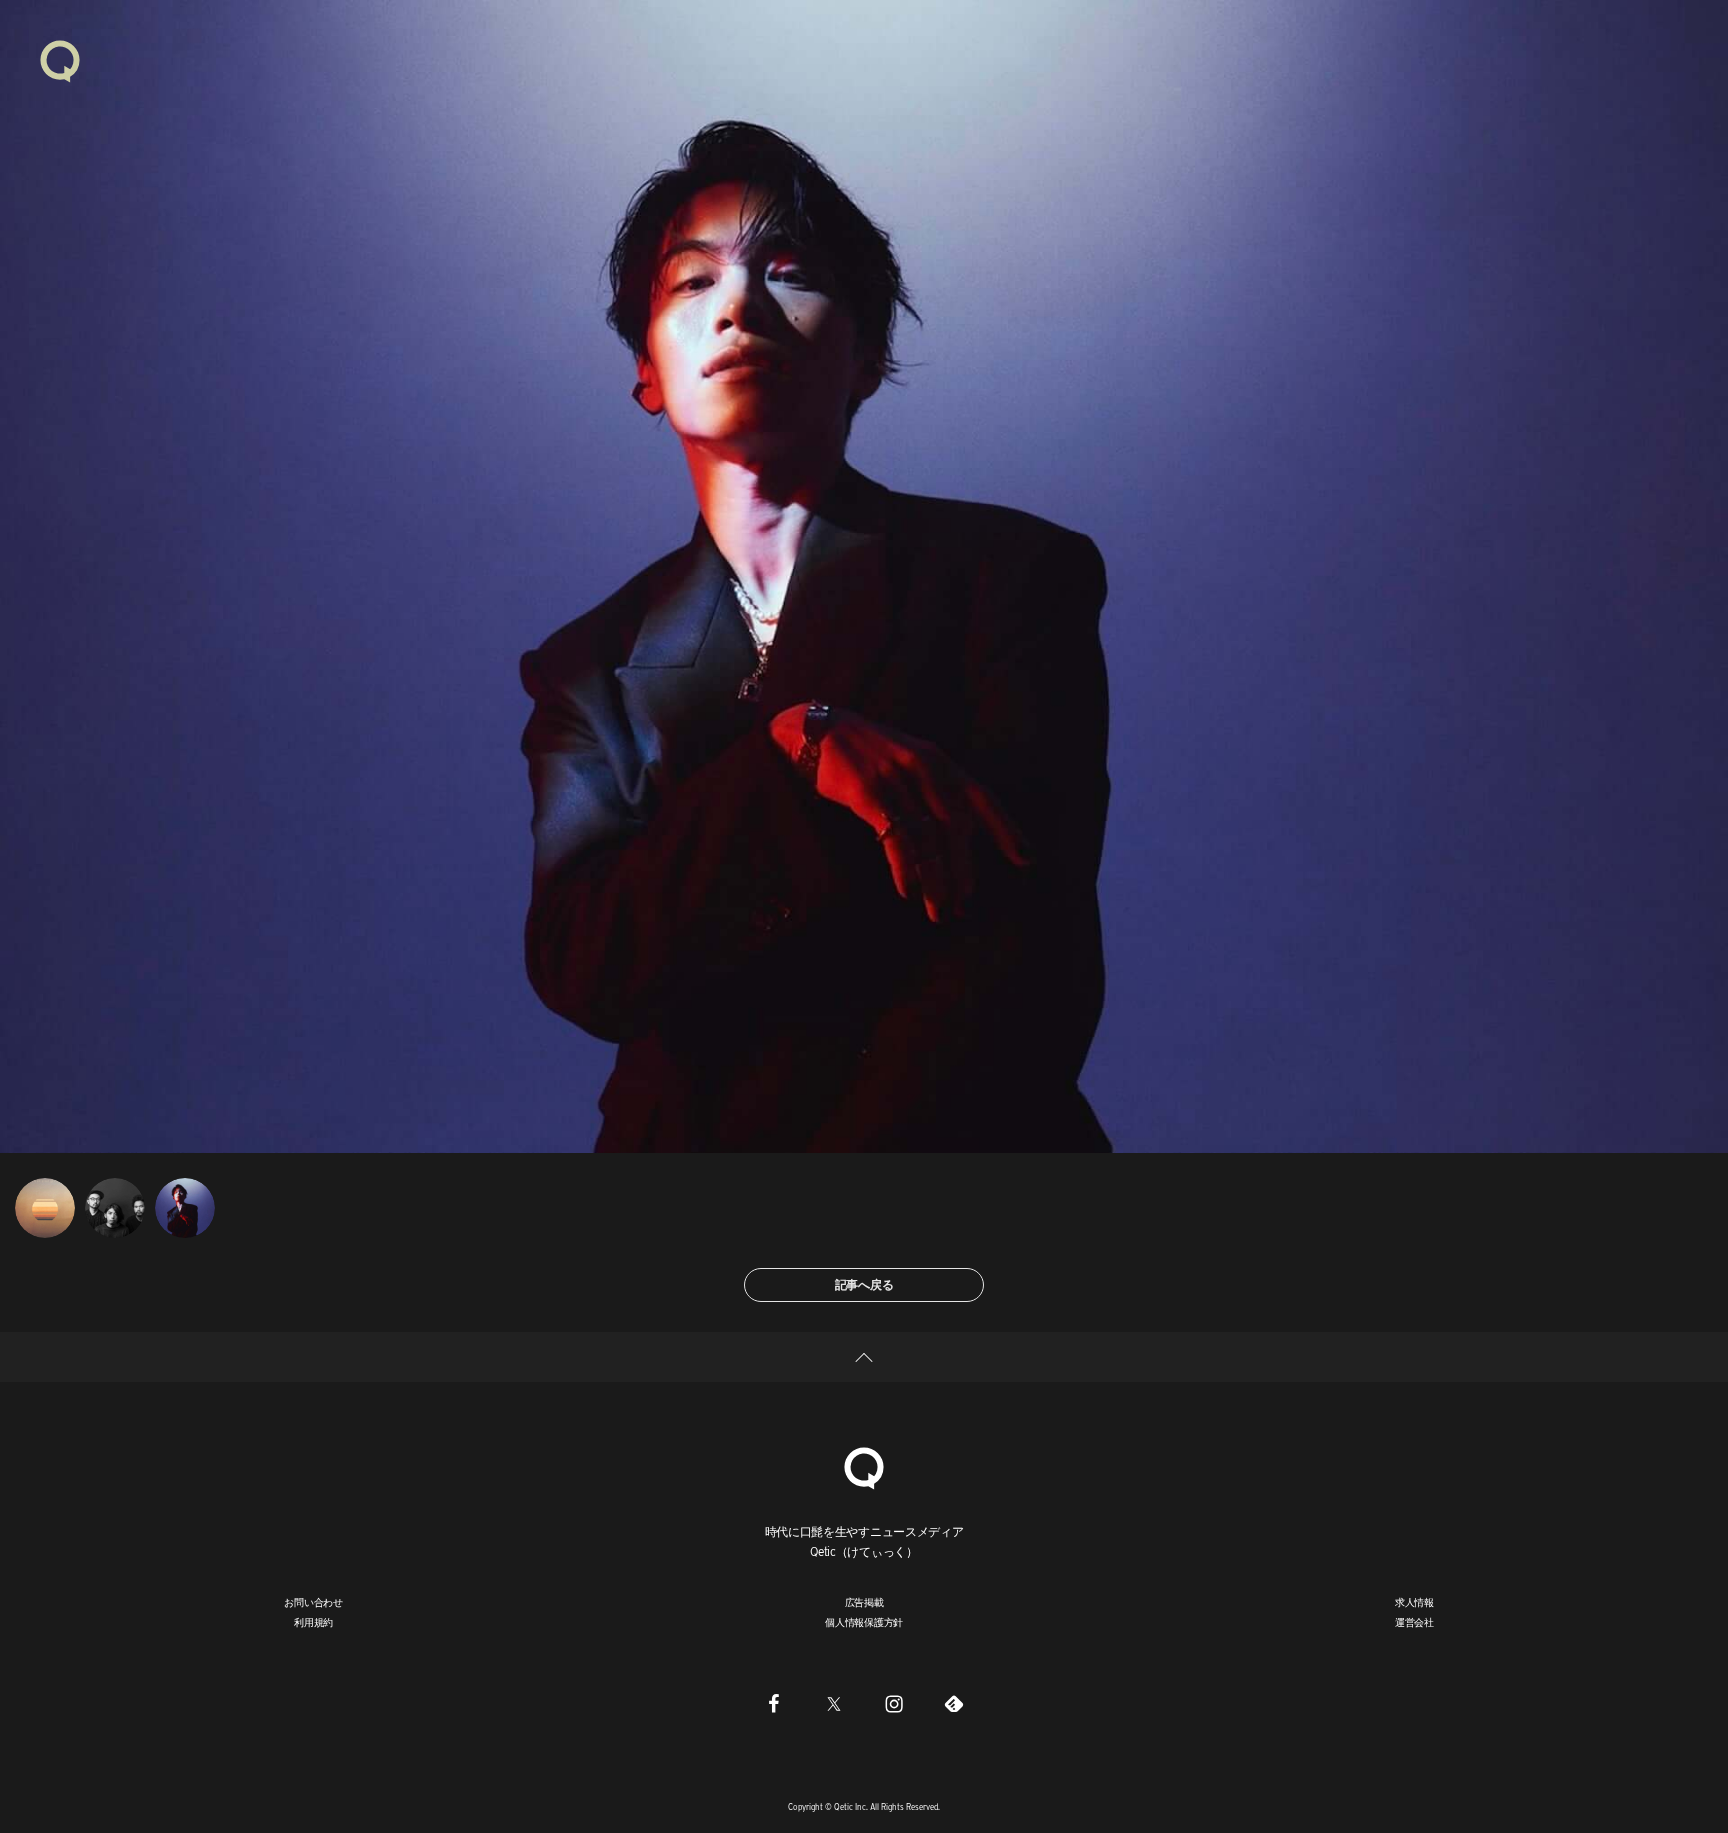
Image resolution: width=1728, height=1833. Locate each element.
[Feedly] (954, 1703)
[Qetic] (60, 60)
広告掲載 (864, 1602)
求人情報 (1414, 1602)
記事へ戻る (864, 1284)
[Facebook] (774, 1703)
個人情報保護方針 (864, 1622)
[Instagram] (894, 1703)
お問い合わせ (313, 1602)
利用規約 (313, 1622)
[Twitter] (834, 1703)
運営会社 (1414, 1622)
